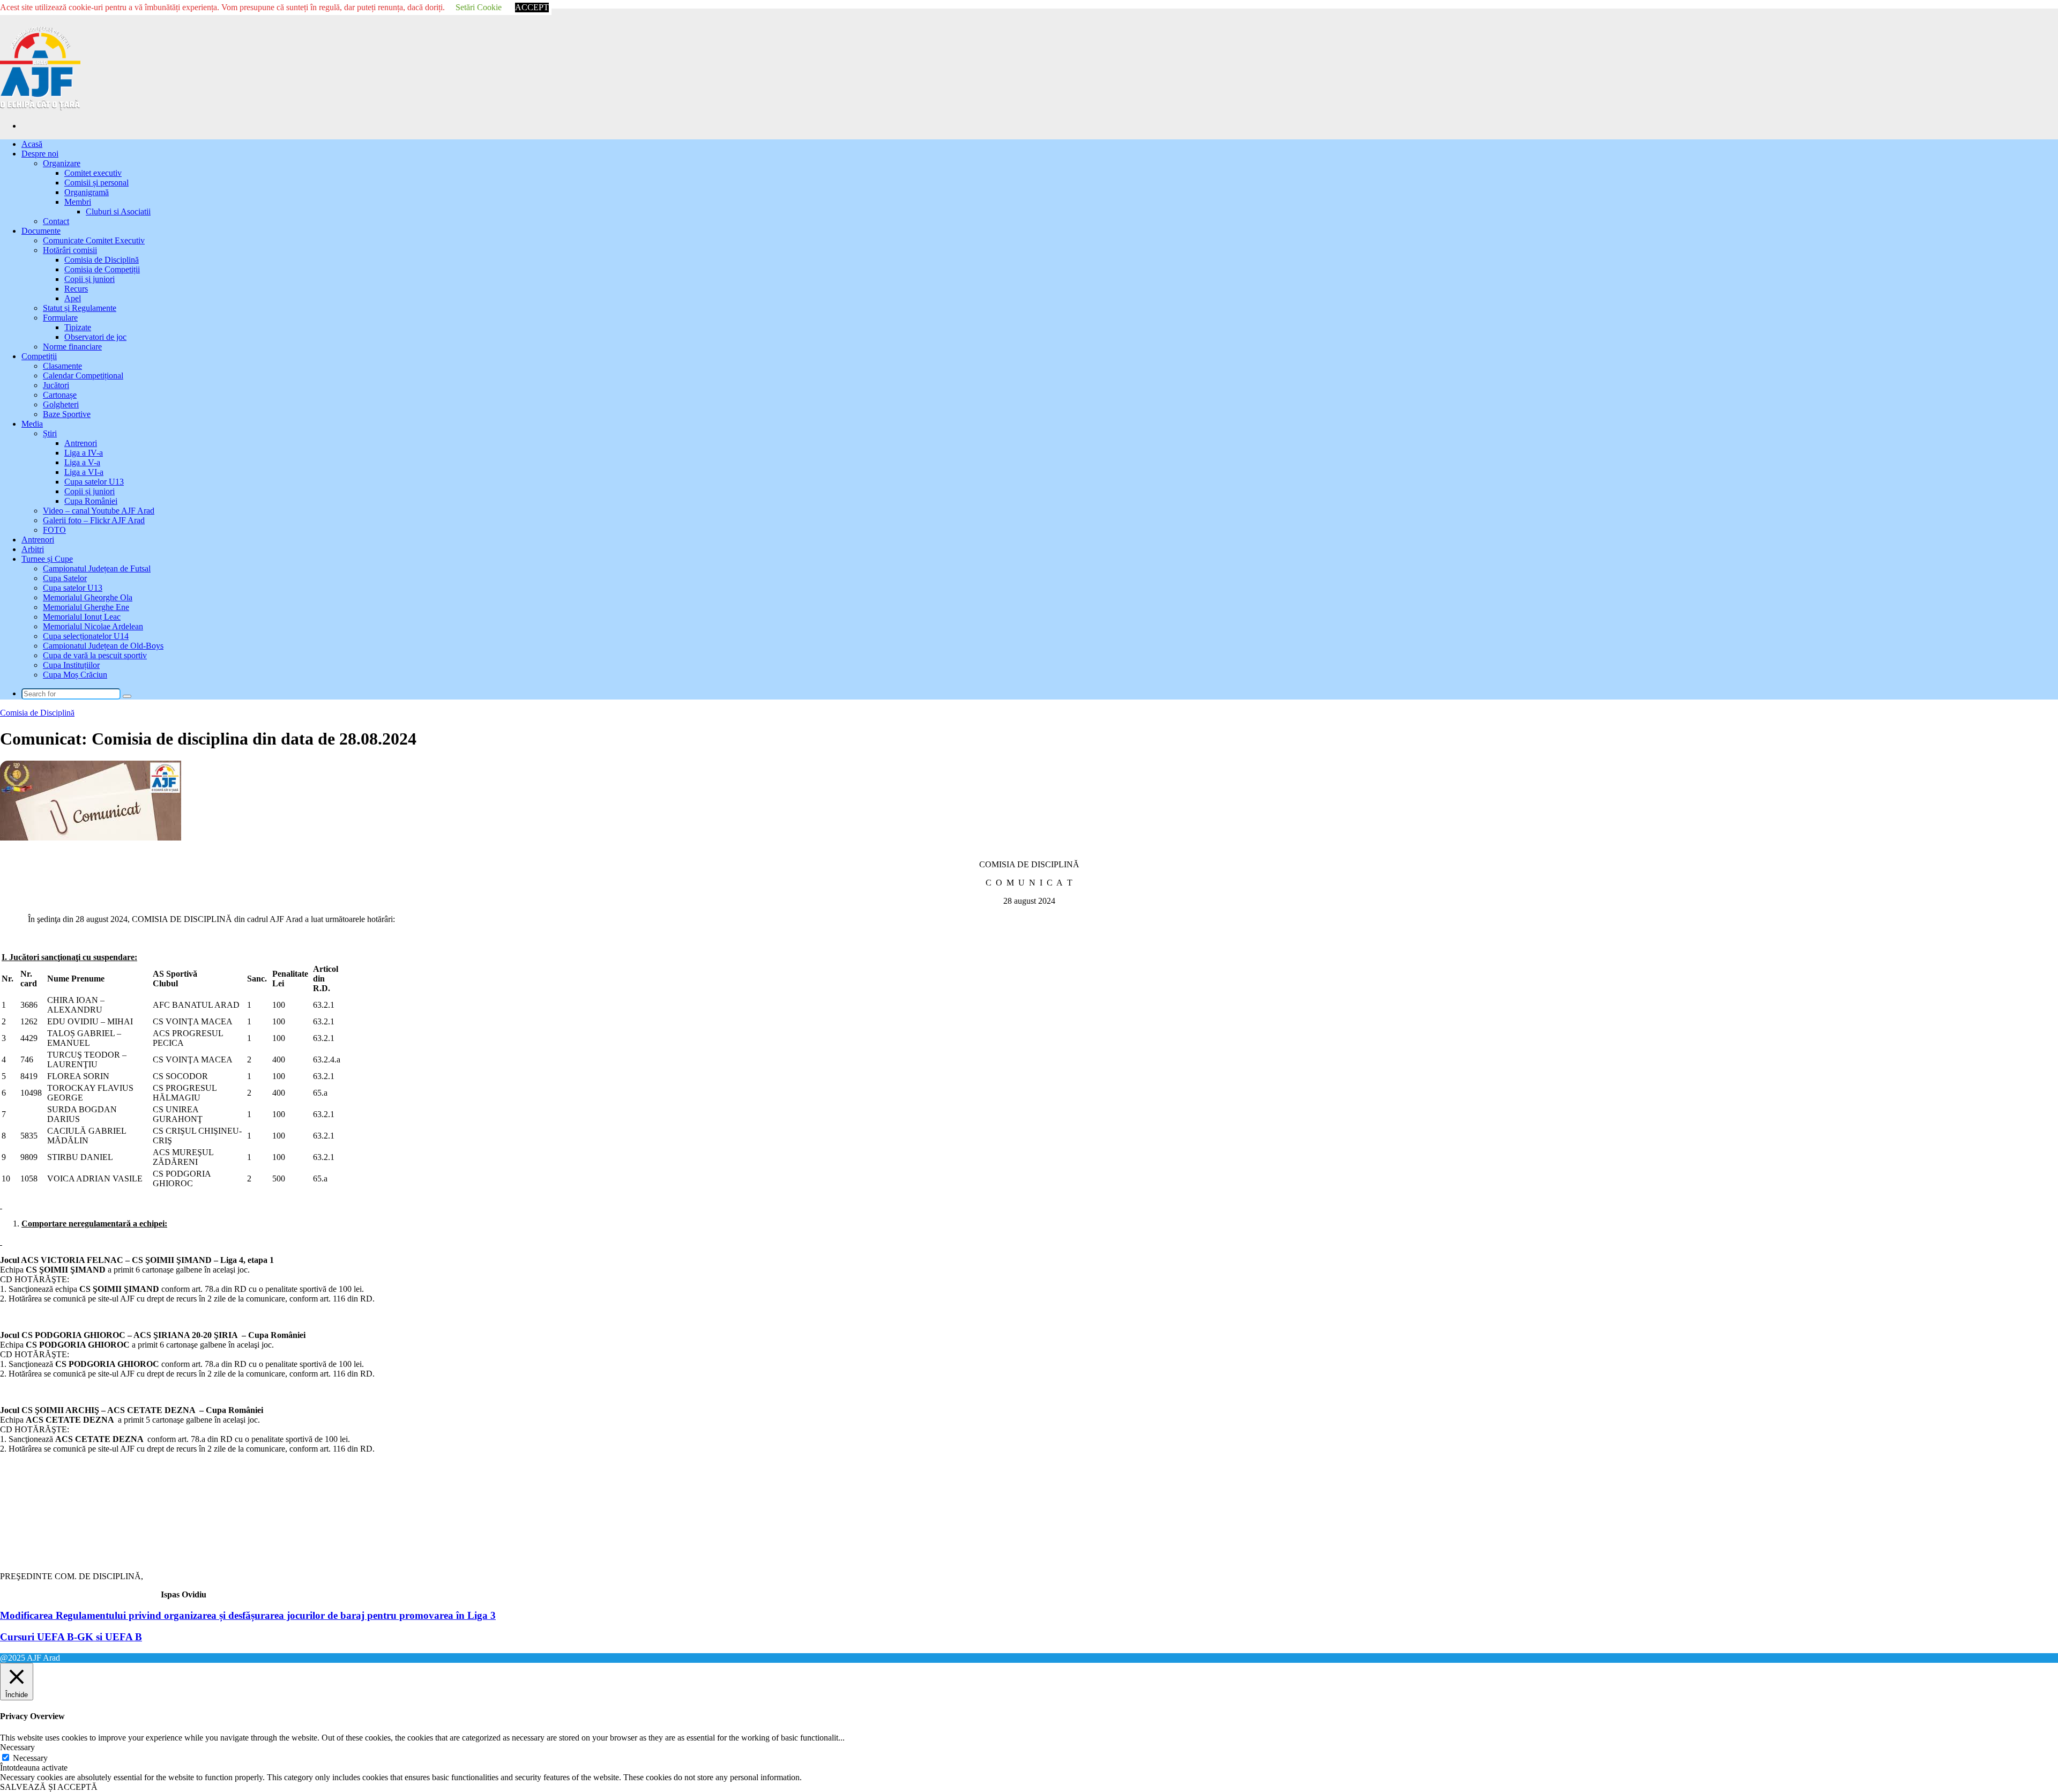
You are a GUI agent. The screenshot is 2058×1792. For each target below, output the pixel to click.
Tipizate (78, 327)
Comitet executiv (93, 173)
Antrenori (81, 443)
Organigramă (87, 192)
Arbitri (33, 549)
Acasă (32, 144)
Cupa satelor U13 (94, 482)
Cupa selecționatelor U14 (86, 636)
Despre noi (40, 154)
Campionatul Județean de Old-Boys (103, 646)
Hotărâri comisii (70, 250)
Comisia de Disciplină (102, 260)
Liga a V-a (82, 462)
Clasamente (62, 366)
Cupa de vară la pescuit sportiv (95, 655)
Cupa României (91, 501)
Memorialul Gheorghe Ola (88, 597)
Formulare (60, 318)
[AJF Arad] (40, 107)
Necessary (30, 1758)
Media (32, 424)
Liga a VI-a (84, 472)
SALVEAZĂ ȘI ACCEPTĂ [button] (49, 1787)
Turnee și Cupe (47, 559)
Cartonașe (60, 395)
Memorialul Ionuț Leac (82, 617)
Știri (50, 433)
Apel (73, 298)
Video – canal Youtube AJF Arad (99, 511)
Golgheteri (61, 404)
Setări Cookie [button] (479, 7)
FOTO (54, 530)
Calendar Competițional (83, 375)
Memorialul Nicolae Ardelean (93, 626)
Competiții (39, 356)
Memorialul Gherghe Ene (86, 607)
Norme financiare (72, 347)
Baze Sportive (67, 414)
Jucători (56, 385)
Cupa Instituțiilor (71, 665)
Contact (56, 221)
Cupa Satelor (65, 578)
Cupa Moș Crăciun (75, 675)
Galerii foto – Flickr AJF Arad (94, 520)
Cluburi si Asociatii (118, 211)
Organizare (62, 163)
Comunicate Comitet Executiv (94, 240)
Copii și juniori (90, 279)
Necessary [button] (17, 1747)
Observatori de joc (95, 337)
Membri (78, 202)
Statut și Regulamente (80, 308)
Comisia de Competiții (102, 269)
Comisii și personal (96, 183)
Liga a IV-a (84, 453)
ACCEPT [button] (532, 7)
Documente (41, 231)
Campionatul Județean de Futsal (97, 568)
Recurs (76, 289)
